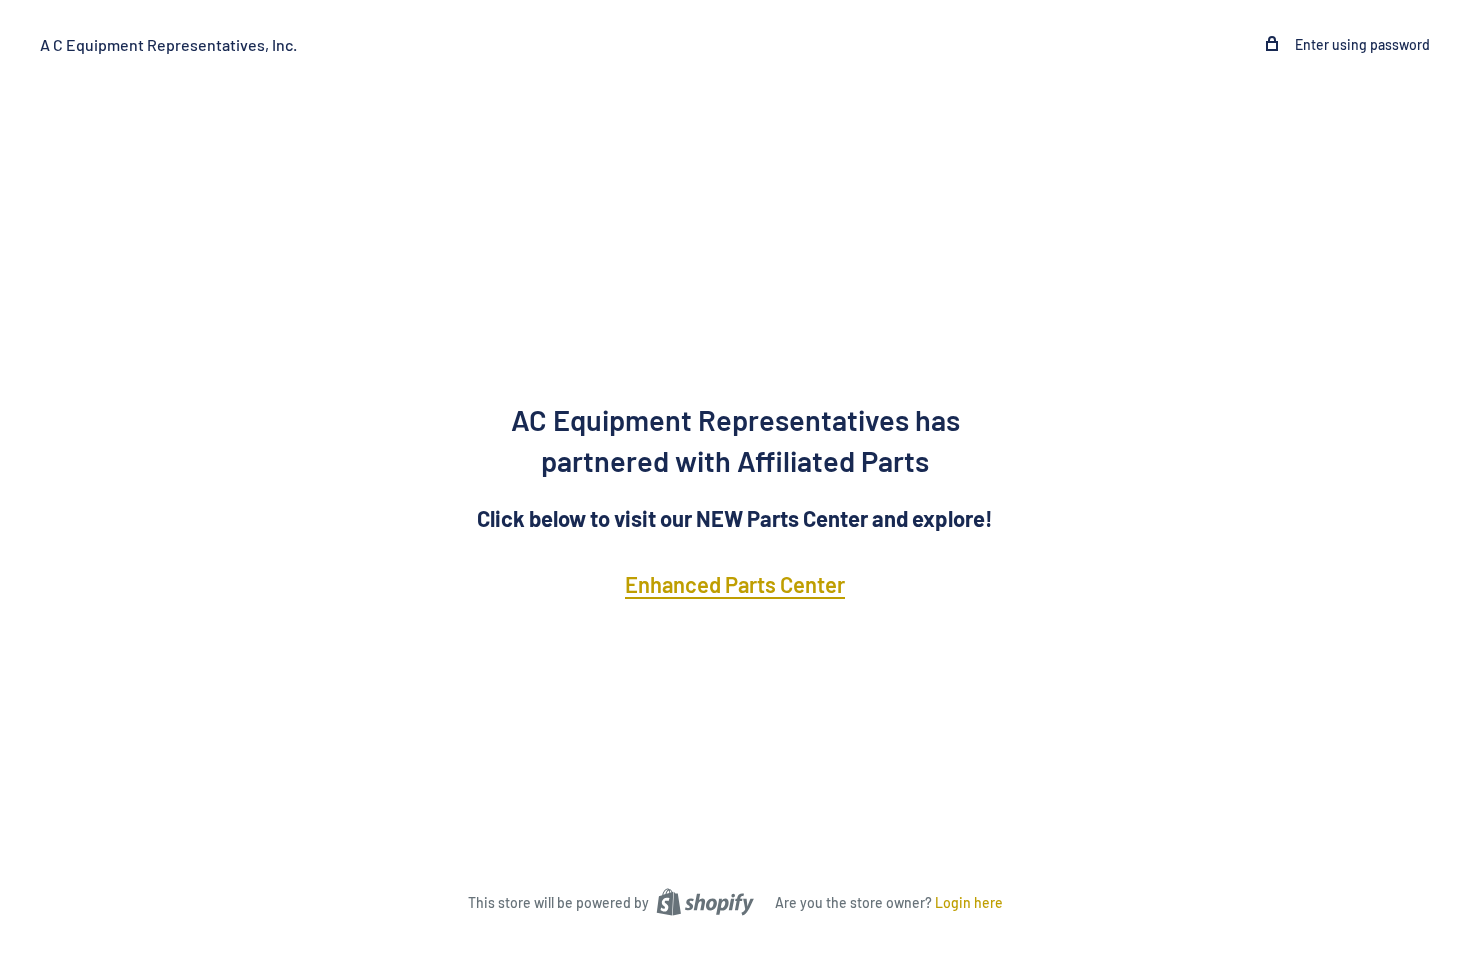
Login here (969, 902)
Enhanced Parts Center (735, 584)
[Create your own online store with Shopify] (705, 901)
